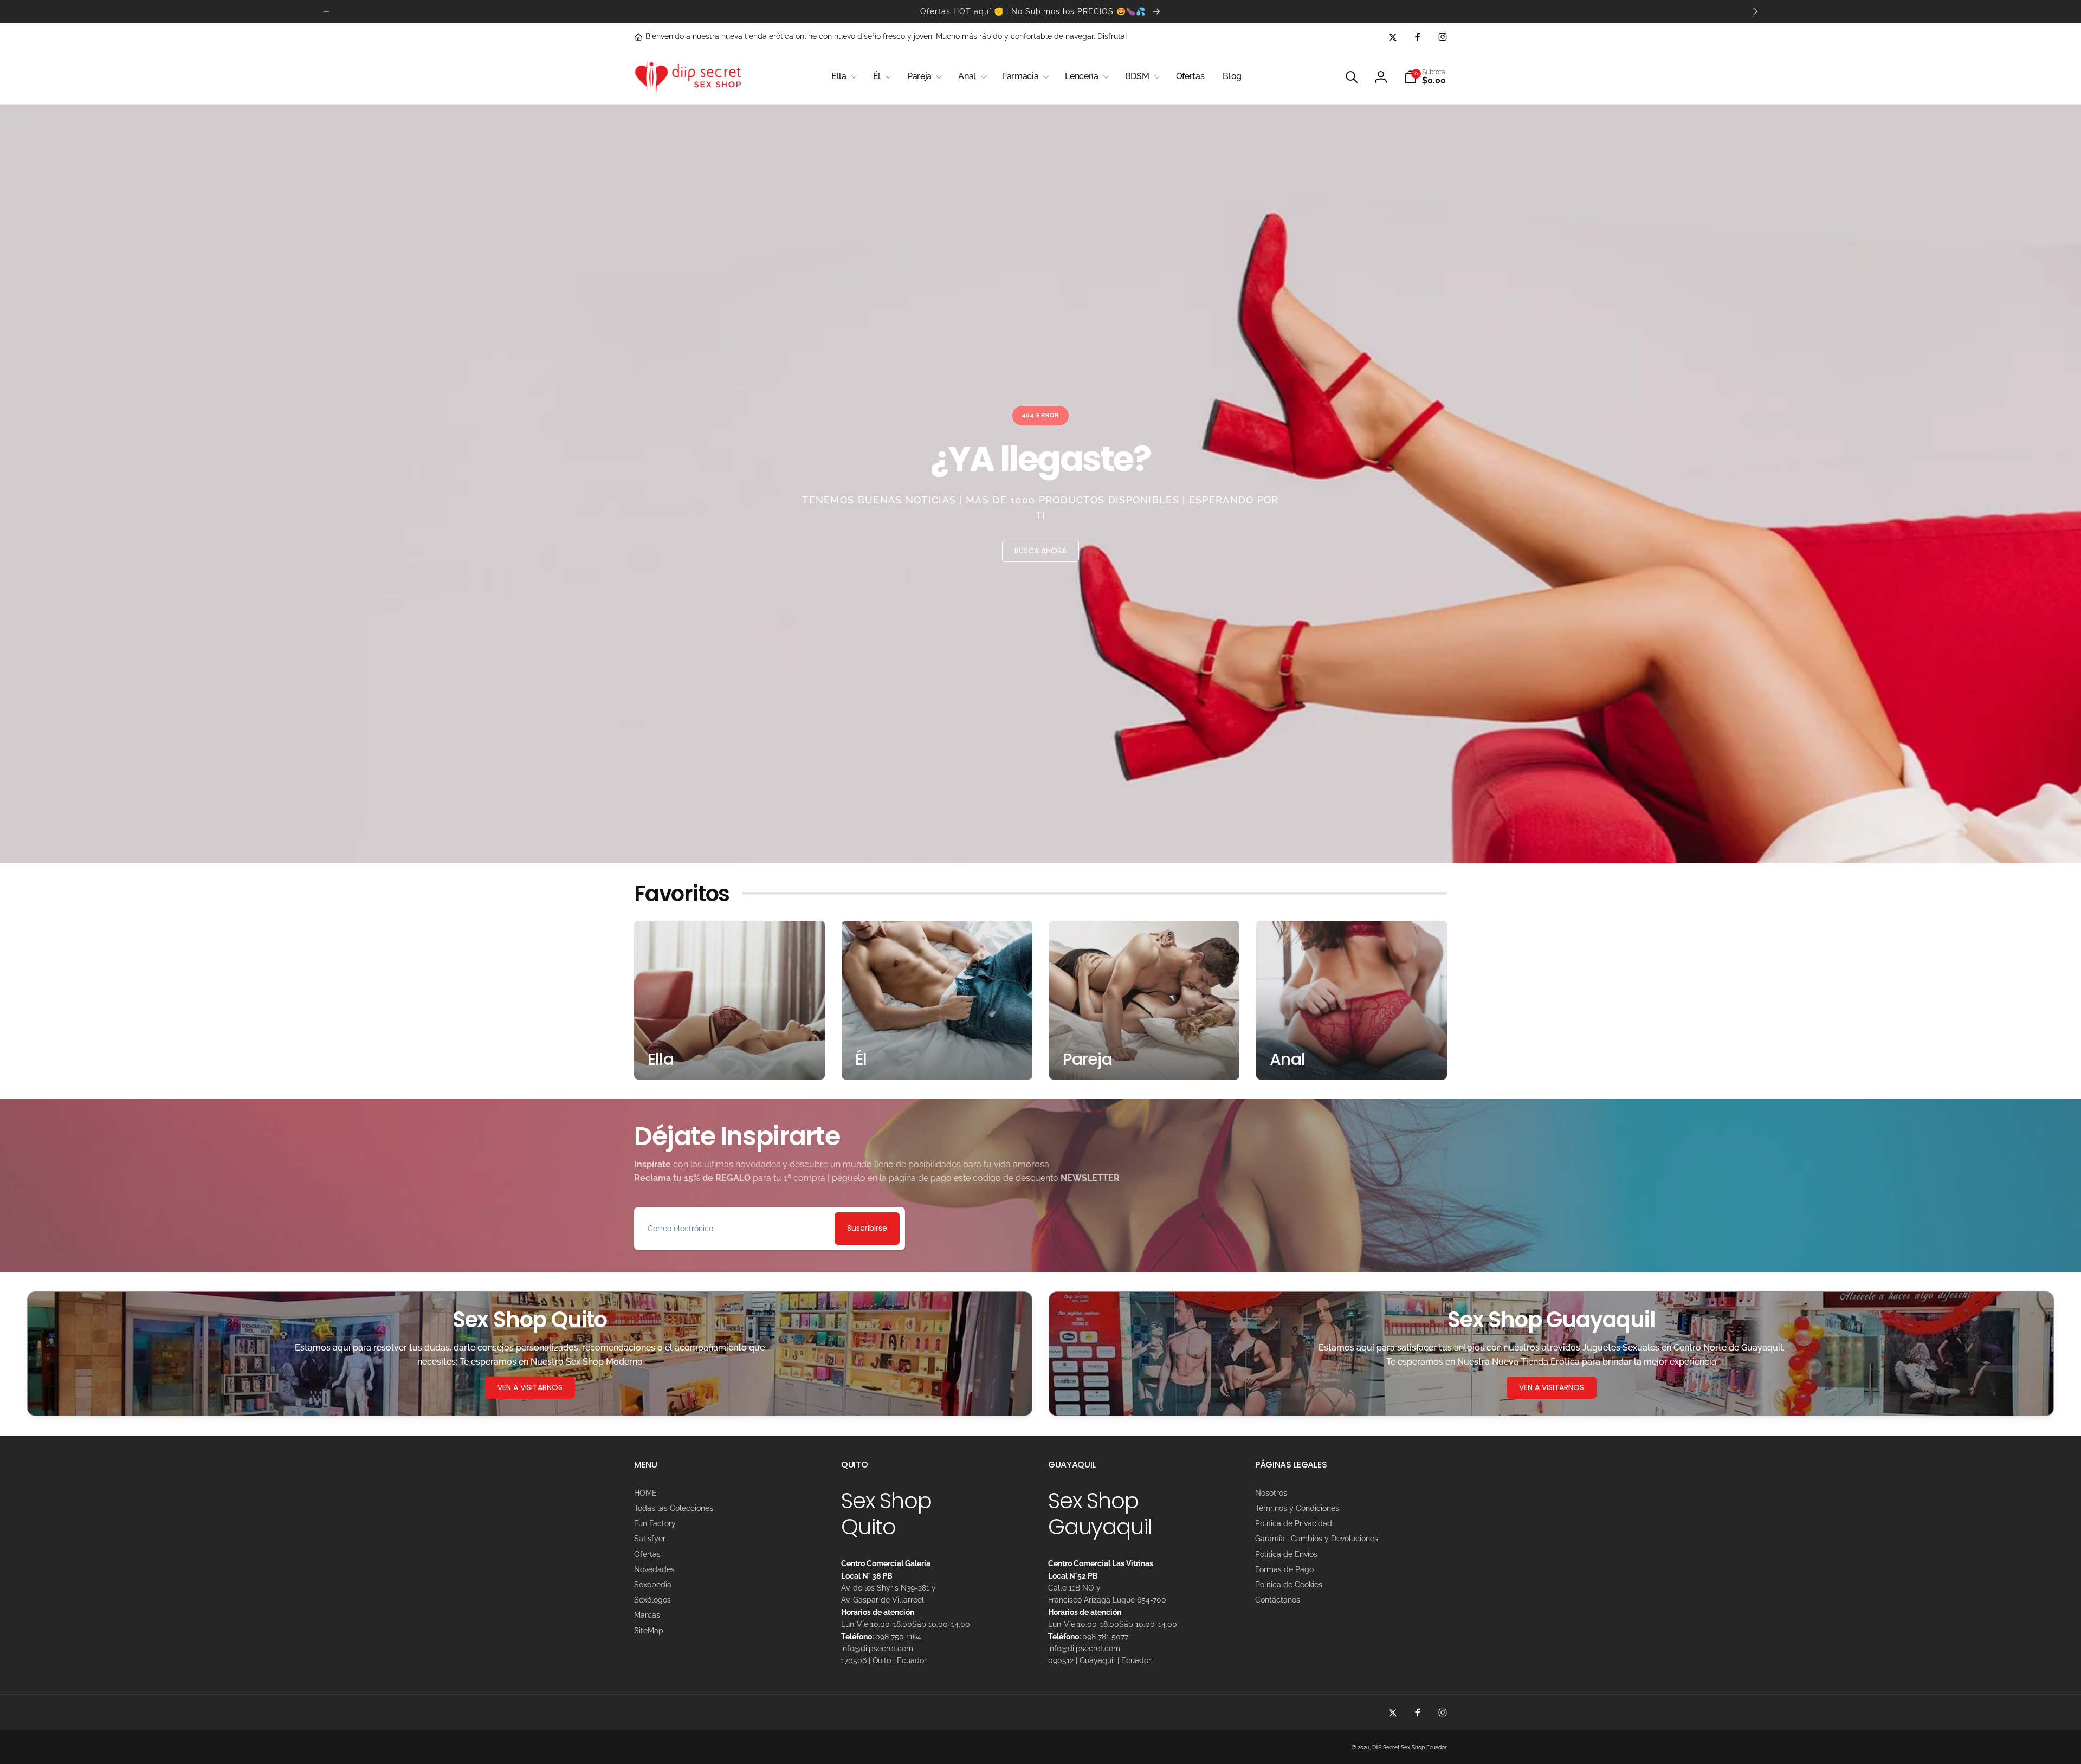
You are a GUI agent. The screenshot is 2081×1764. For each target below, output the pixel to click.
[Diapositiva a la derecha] (1755, 11)
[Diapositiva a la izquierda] (326, 11)
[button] (843, 77)
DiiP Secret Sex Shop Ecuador (1410, 1747)
